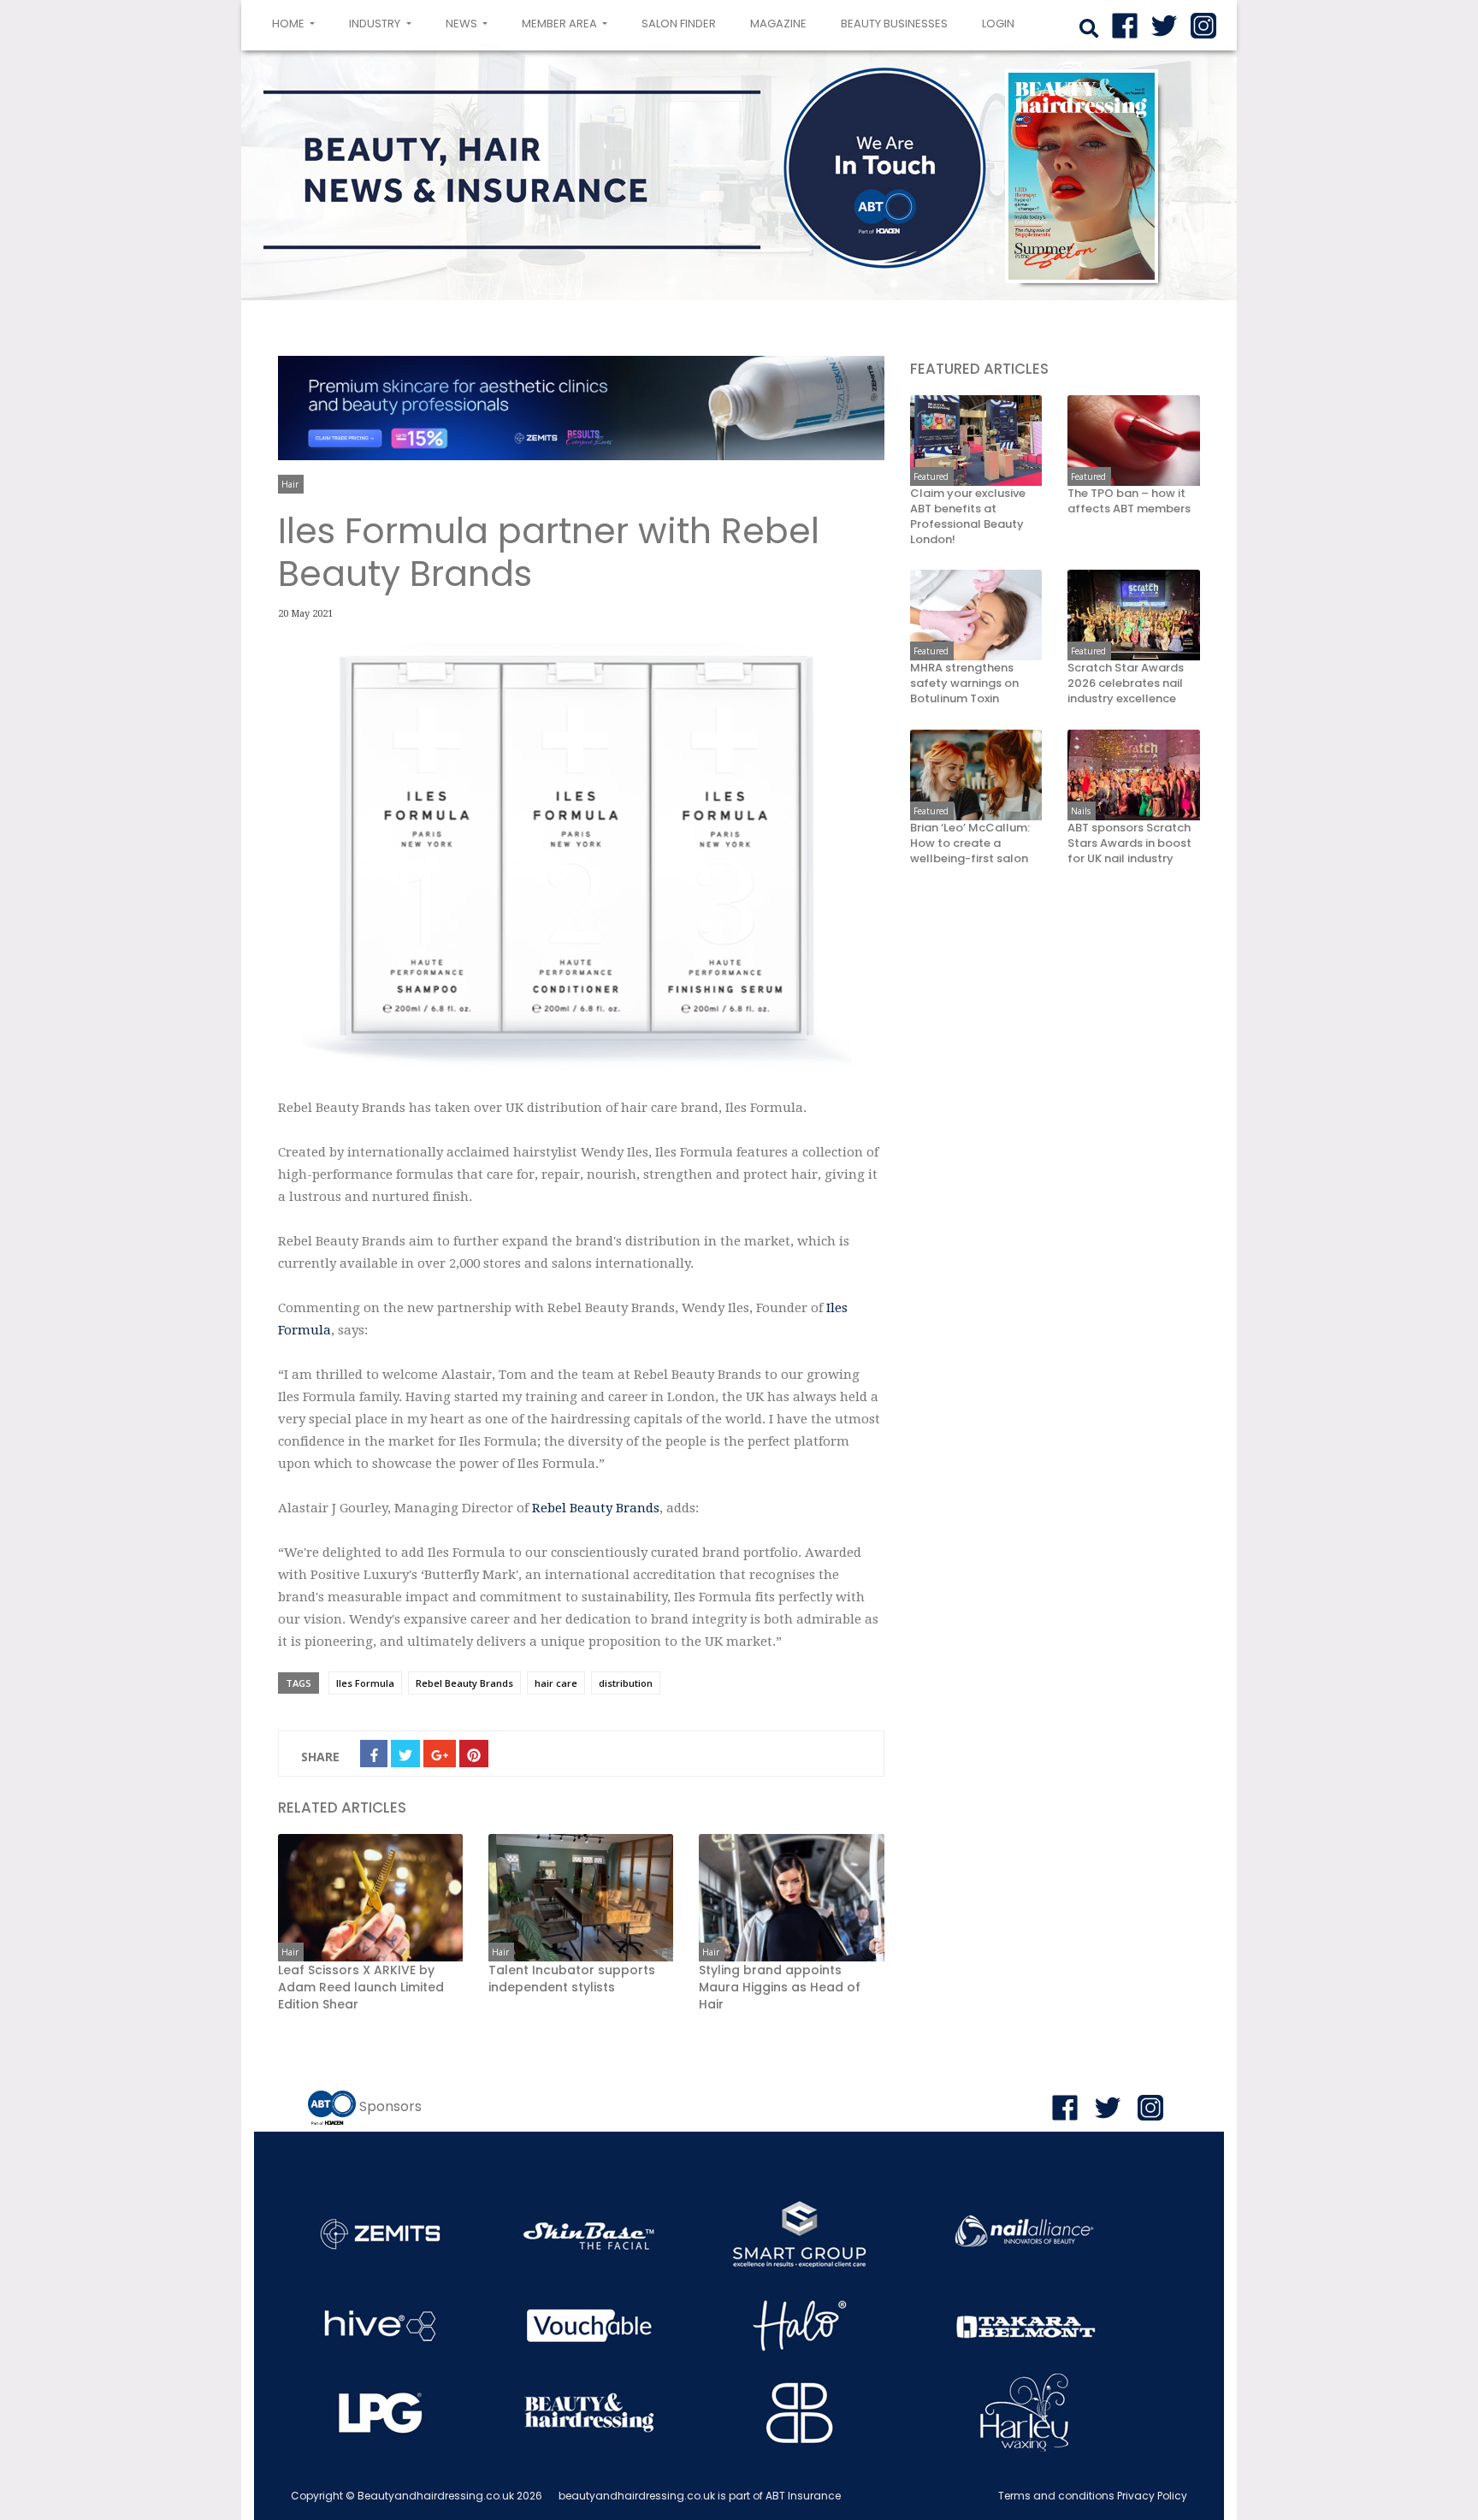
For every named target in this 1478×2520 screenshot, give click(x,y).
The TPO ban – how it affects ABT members (1129, 501)
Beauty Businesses (894, 24)
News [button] (463, 24)
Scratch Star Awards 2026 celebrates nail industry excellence (1126, 684)
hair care (556, 1683)
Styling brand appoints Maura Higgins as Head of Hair (780, 1987)
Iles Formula (365, 1683)
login (998, 24)
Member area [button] (561, 24)
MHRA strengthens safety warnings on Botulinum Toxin (964, 684)
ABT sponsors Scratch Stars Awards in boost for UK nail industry (1129, 843)
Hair (290, 484)
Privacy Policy (1152, 2496)
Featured (931, 476)
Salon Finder (679, 24)
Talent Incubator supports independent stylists (572, 1979)
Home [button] (297, 23)
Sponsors (390, 2106)
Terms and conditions (1056, 2496)
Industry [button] (376, 24)
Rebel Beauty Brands (596, 1508)
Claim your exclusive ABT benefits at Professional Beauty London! (968, 517)
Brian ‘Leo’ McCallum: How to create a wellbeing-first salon (970, 843)
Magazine (778, 24)
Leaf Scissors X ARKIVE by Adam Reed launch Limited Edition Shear (361, 1987)
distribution (626, 1683)
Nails (1081, 811)
